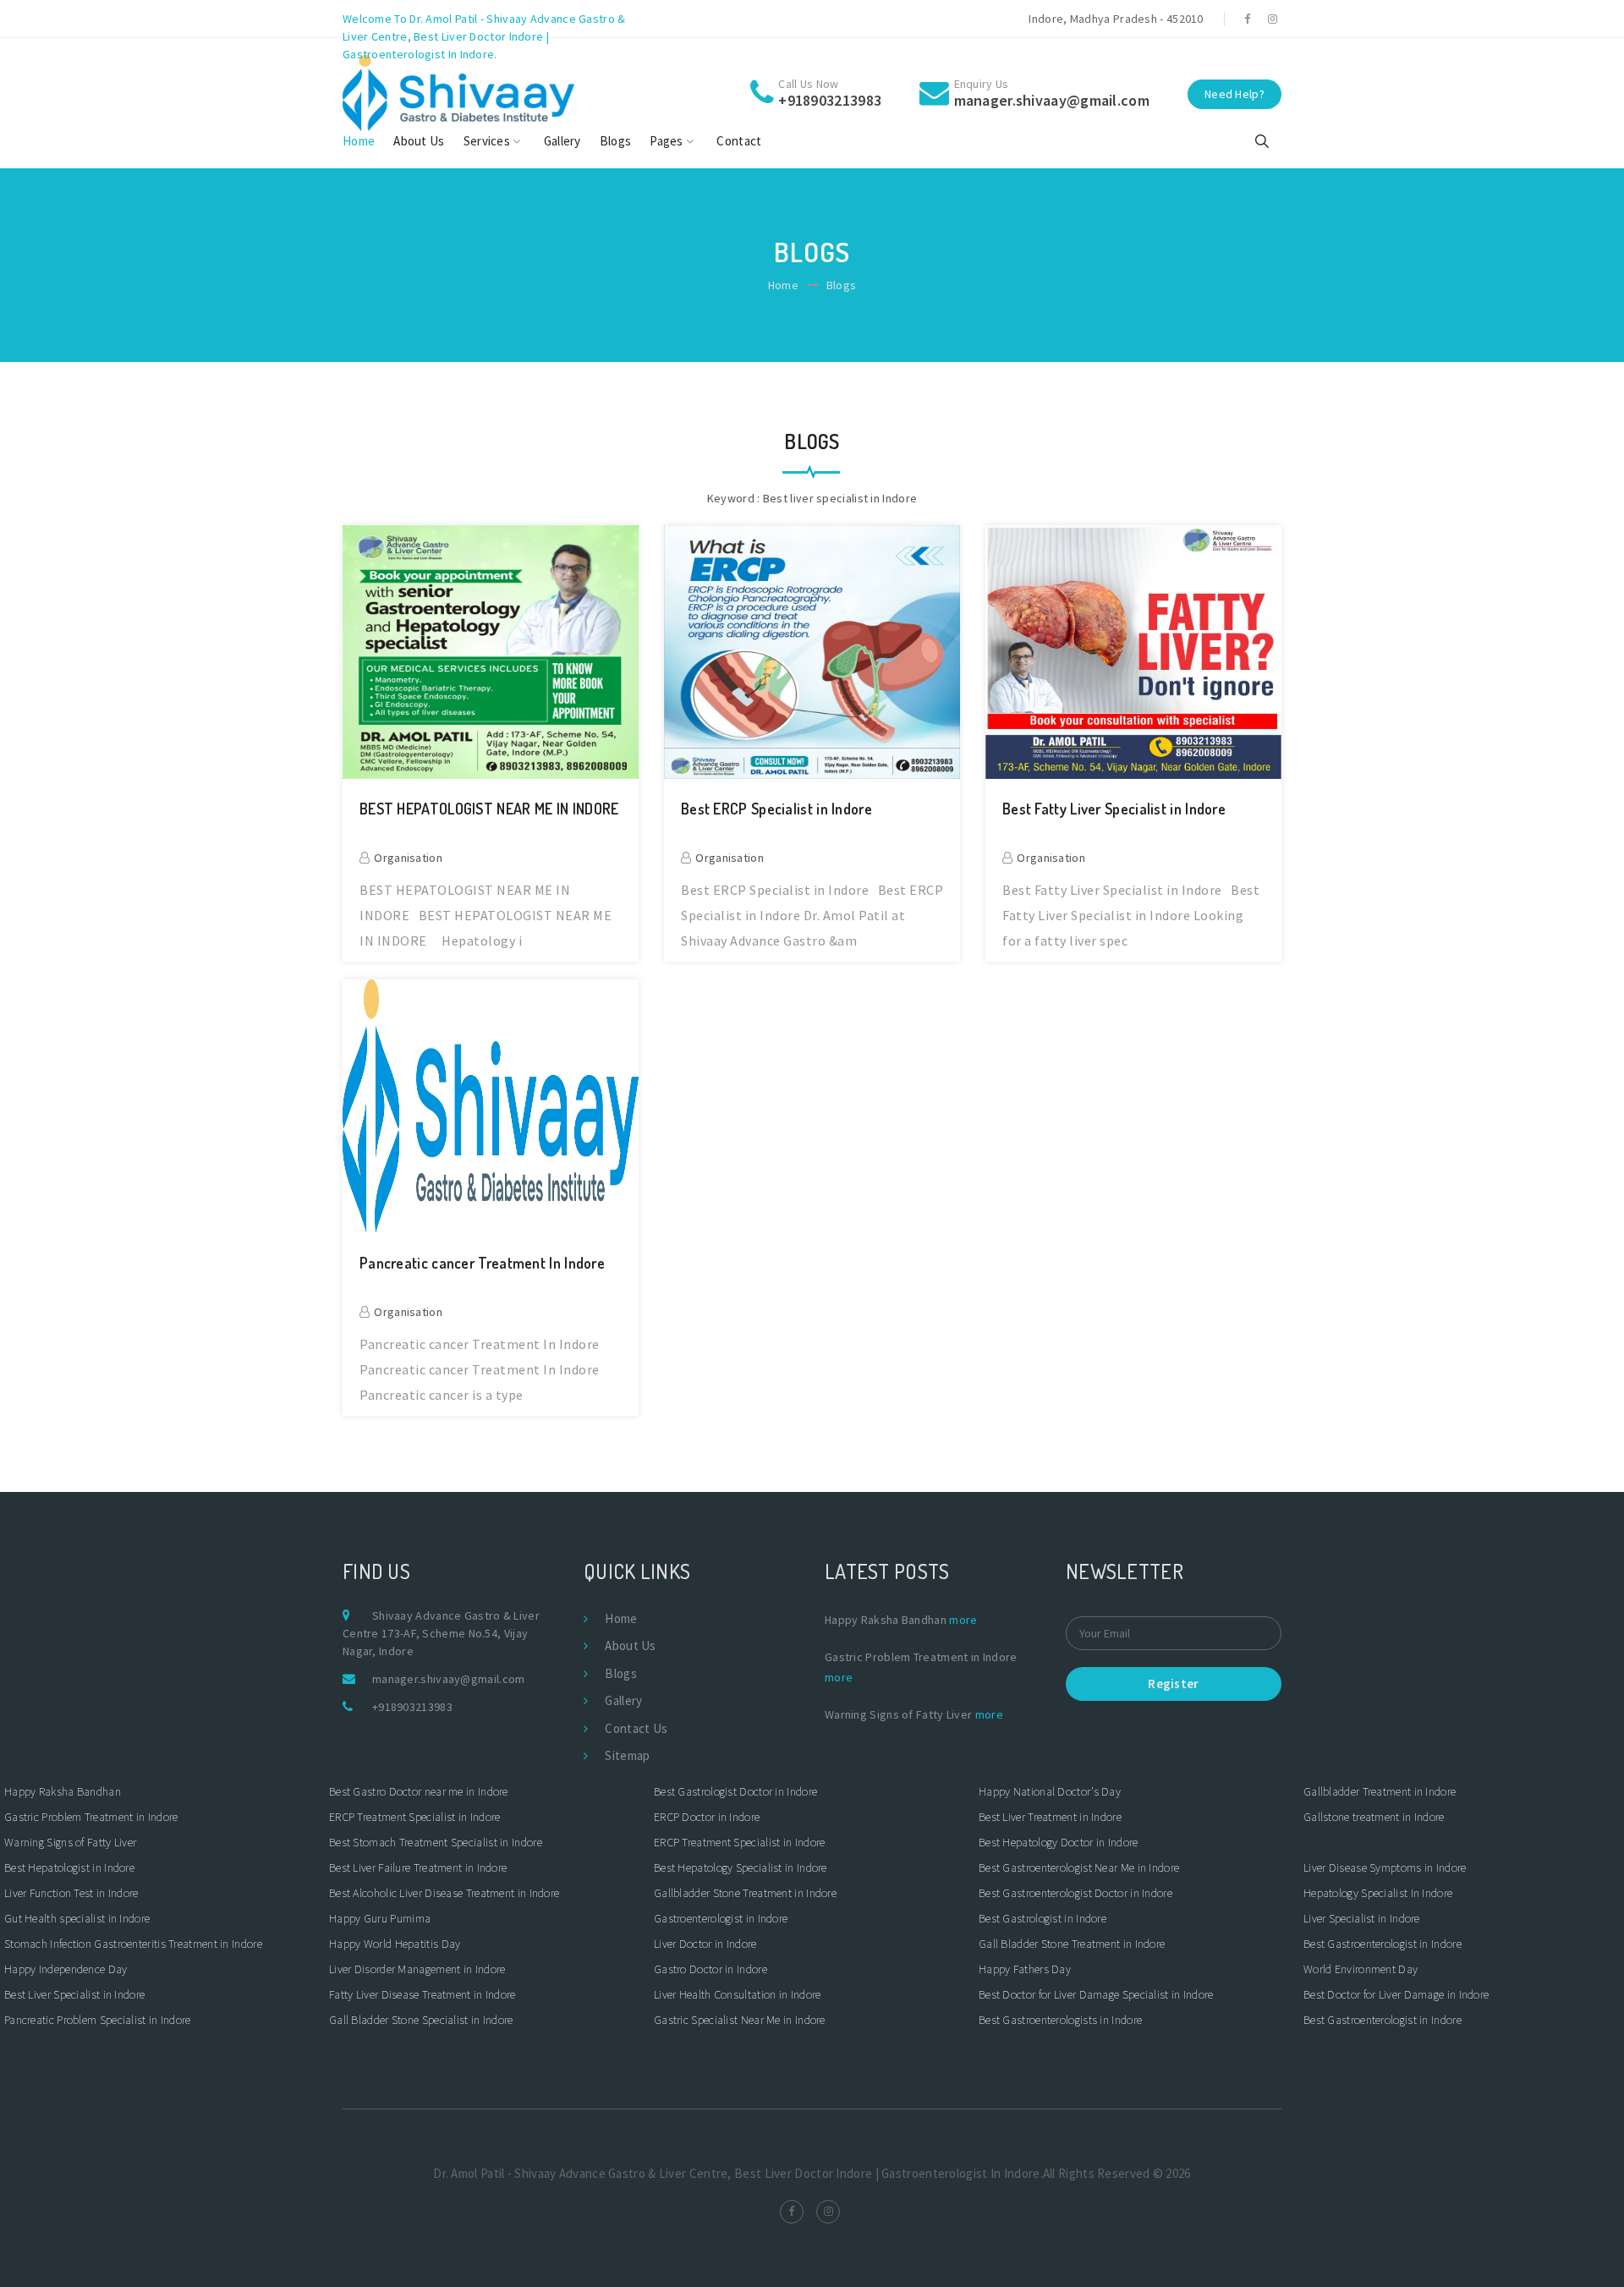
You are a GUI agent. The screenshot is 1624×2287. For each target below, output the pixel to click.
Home (359, 141)
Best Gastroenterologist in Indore (1384, 1944)
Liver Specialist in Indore (1362, 1918)
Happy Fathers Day (1025, 1969)
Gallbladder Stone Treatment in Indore (745, 1893)
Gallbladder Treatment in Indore (1380, 1791)
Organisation (408, 858)
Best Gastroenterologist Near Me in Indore (1079, 1867)
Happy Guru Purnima (380, 1918)
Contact (739, 141)
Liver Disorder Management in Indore (417, 1969)
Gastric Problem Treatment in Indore (91, 1817)
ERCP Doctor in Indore (707, 1817)
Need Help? (1234, 94)
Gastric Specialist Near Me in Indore (740, 2020)
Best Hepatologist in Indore (69, 1867)
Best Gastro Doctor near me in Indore (420, 1791)
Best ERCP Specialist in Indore (776, 809)
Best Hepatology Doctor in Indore (1059, 1842)
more (963, 1620)
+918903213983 (412, 1707)
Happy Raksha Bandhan (63, 1791)
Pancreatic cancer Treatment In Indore (482, 1263)
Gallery (562, 141)
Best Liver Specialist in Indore (74, 1994)
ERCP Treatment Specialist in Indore (415, 1817)
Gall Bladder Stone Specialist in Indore (421, 2020)
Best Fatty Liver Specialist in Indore (1114, 809)
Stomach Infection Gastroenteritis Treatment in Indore (133, 1944)
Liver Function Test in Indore (71, 1893)
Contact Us (636, 1728)
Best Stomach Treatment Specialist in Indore (436, 1842)
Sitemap (627, 1755)
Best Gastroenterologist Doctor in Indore (1075, 1893)
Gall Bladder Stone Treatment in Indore (1072, 1944)
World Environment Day (1361, 1969)
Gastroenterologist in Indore (721, 1918)
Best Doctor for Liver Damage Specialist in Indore (1096, 1994)
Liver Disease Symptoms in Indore (1385, 1867)
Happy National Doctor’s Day (1050, 1791)
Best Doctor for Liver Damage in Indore (1396, 1994)
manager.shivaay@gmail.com (449, 1679)
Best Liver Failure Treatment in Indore (418, 1867)
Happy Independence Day (66, 1969)
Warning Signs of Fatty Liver (70, 1842)
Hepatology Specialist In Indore (1378, 1893)
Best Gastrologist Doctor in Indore (737, 1791)
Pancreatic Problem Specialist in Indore (98, 2020)
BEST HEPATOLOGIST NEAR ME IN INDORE (489, 809)
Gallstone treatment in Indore (1374, 1817)
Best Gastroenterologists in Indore (1060, 2020)
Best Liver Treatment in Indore (1050, 1817)
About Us (419, 141)
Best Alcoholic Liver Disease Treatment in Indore (444, 1893)
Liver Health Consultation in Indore (738, 1994)
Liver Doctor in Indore (705, 1944)
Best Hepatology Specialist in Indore (741, 1867)
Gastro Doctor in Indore (710, 1969)
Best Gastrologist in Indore (1042, 1918)
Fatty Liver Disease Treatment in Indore (422, 1994)
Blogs (616, 141)
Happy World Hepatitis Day (395, 1944)
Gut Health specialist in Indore (77, 1918)
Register (1173, 1684)
